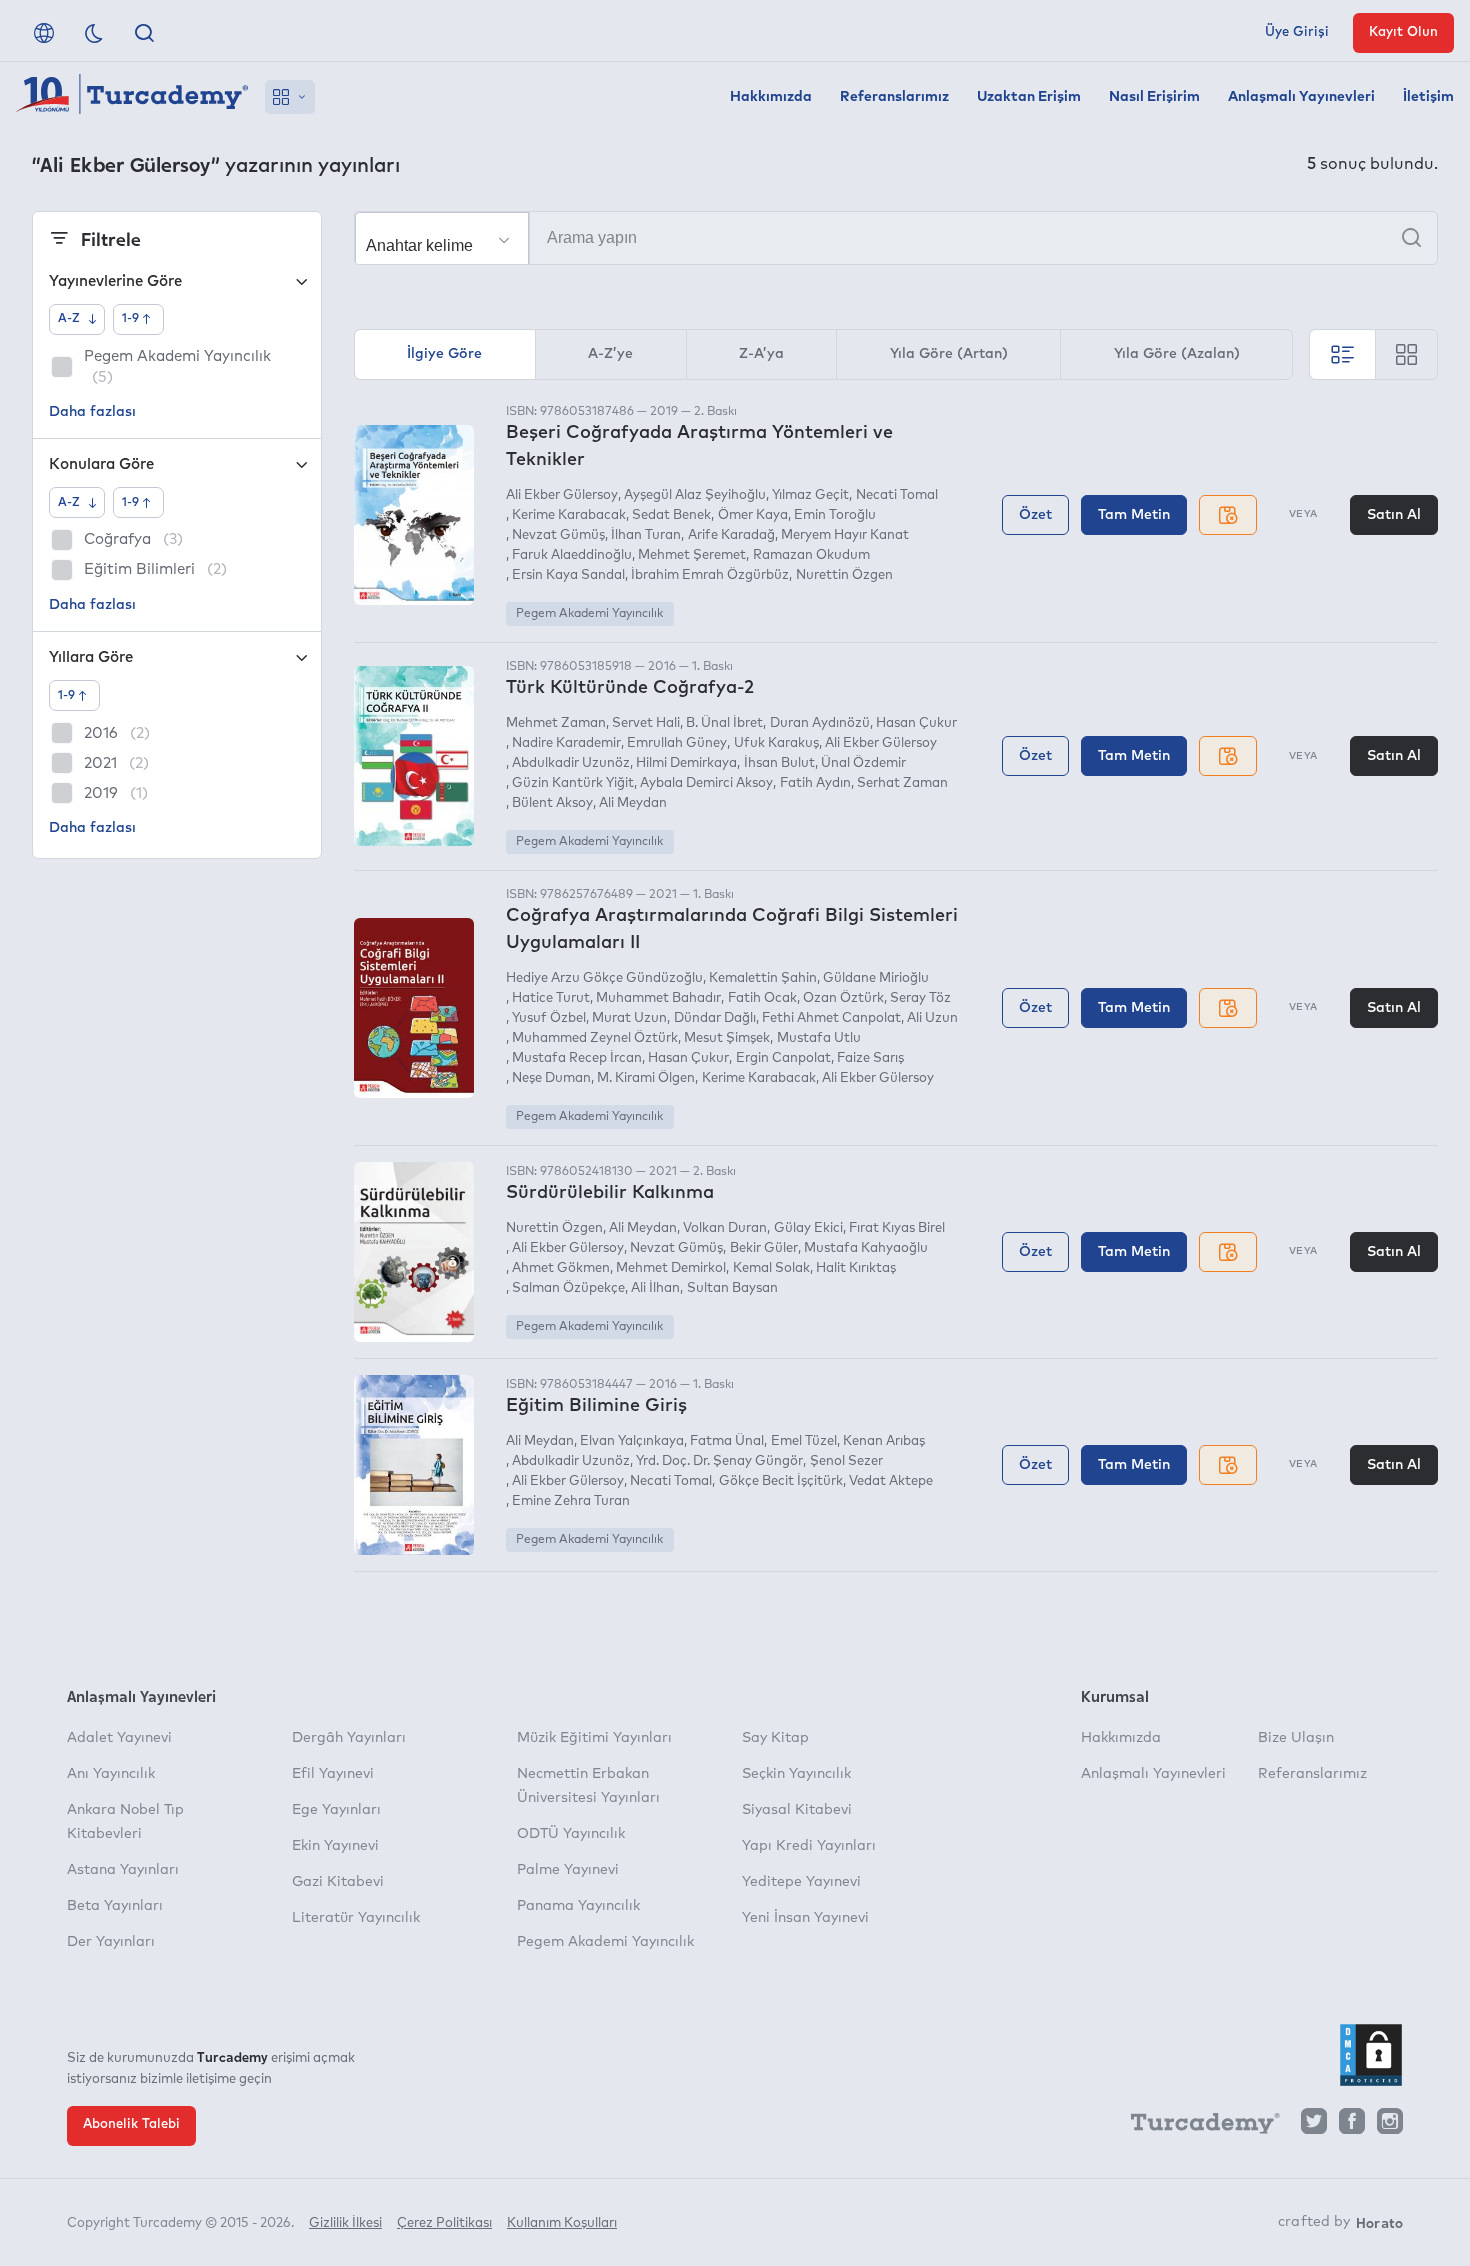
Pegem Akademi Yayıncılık (589, 614)
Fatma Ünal (727, 1441)
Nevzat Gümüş (558, 535)
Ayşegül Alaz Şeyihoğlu (695, 495)
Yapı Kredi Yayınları (809, 1846)
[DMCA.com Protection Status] (1371, 2055)
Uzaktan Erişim (1029, 97)
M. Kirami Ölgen (646, 1078)
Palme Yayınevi (568, 1870)
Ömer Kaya (752, 515)
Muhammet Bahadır (658, 998)
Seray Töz (920, 998)
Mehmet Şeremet (692, 555)
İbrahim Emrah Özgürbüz (710, 575)
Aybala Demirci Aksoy (706, 783)
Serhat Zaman (902, 783)
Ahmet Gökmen (561, 1268)
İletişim (1428, 97)
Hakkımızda (771, 97)
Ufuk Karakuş (776, 743)
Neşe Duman (551, 1078)
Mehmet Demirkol (671, 1268)
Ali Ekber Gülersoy (562, 495)
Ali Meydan (633, 803)
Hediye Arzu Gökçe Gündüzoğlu (604, 978)
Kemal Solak (771, 1268)
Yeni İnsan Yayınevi (805, 1918)
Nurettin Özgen (844, 575)
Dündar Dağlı (714, 1018)
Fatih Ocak (762, 998)
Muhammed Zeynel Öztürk (595, 1038)
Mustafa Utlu (818, 1038)
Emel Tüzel (803, 1441)
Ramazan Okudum (811, 555)
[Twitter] (1314, 2126)
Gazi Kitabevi (338, 1882)
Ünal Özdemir (863, 763)
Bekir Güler (763, 1248)
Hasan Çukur (916, 723)
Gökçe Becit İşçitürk (780, 1481)
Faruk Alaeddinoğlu (572, 555)
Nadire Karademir (566, 743)
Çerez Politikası (444, 2223)
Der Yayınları (111, 1942)
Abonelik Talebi (131, 2124)
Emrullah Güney (677, 743)
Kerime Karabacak (569, 515)
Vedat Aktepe (891, 1481)
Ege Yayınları (336, 1810)
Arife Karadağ (731, 535)
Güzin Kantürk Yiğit (573, 783)
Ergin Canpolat (783, 1058)
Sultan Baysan (732, 1288)
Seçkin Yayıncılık (796, 1774)
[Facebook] (1352, 2126)
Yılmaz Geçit (810, 495)
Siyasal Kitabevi (797, 1810)
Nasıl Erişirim (1154, 97)
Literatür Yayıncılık (356, 1918)
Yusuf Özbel (549, 1018)
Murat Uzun (629, 1018)
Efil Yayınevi (333, 1774)
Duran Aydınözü (819, 723)
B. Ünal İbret (724, 723)
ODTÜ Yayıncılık (571, 1834)
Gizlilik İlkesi (345, 2223)
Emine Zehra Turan (571, 1501)
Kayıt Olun (1403, 32)
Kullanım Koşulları (562, 2223)
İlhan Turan (646, 535)
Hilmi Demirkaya (686, 763)
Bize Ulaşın (1296, 1738)
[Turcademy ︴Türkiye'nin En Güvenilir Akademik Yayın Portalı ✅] (132, 97)
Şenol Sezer (846, 1461)
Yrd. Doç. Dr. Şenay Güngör (719, 1461)
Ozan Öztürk (843, 998)
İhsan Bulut (779, 763)
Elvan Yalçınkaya (632, 1441)
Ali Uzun (932, 1018)
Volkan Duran (725, 1228)
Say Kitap (775, 1738)
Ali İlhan (655, 1288)
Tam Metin (1134, 515)
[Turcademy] (1196, 2127)
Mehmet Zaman (556, 723)
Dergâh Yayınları (349, 1738)
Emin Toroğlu (835, 515)
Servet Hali (646, 723)
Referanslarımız (894, 97)
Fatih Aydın (815, 783)
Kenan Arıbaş (884, 1441)
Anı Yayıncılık (111, 1774)
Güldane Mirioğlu (876, 978)
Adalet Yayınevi (119, 1738)
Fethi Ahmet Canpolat (831, 1018)
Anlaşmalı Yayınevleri (1301, 97)
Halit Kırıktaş (856, 1268)
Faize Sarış (870, 1058)
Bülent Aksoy (552, 803)
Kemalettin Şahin (763, 978)
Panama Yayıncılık (578, 1906)
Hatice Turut (551, 998)
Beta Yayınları (115, 1906)
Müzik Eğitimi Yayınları (594, 1738)
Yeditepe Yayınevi (801, 1882)
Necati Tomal (896, 495)
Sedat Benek (671, 515)
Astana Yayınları (123, 1870)
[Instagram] (1390, 2126)
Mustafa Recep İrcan (577, 1058)
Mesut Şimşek (727, 1038)
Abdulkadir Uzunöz (571, 763)
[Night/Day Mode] (94, 33)
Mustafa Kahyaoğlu (866, 1248)
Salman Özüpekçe (568, 1288)
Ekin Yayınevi (335, 1846)
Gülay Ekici (808, 1228)
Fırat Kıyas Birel (897, 1228)
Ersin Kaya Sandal (568, 575)
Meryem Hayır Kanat (845, 535)
